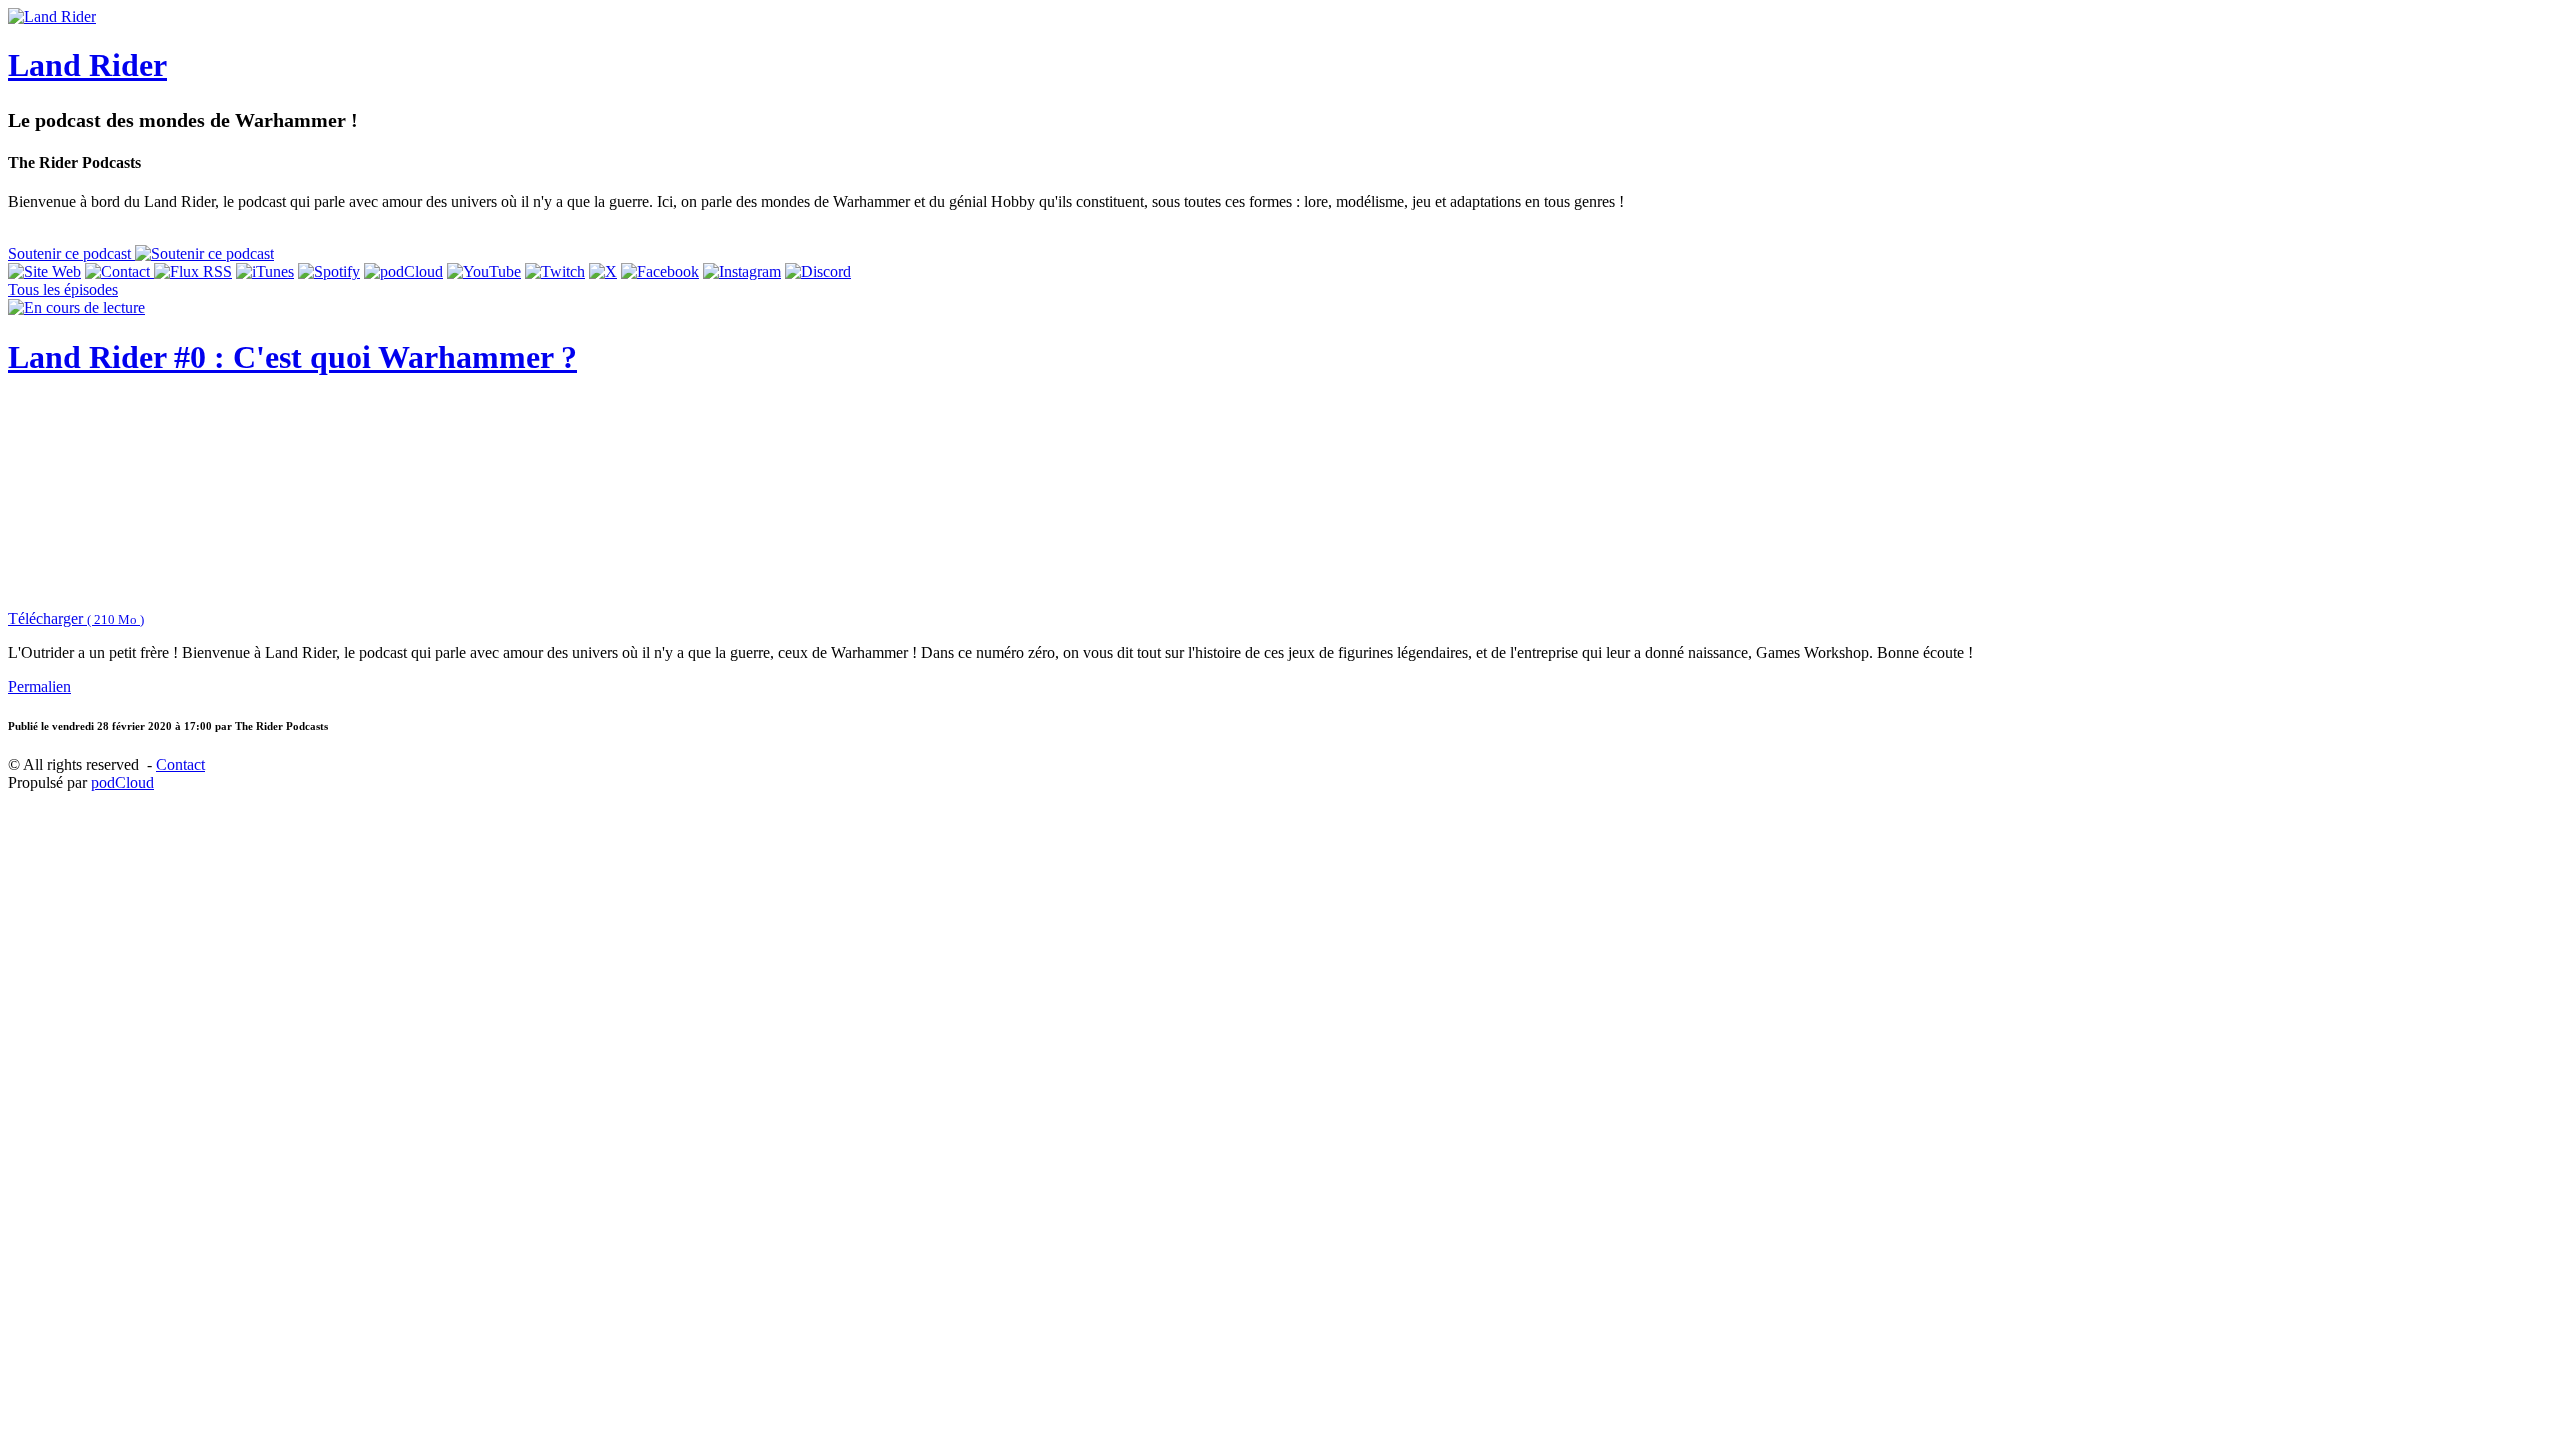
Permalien (39, 686)
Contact (180, 764)
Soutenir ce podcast (71, 253)
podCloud (122, 782)
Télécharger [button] (76, 618)
